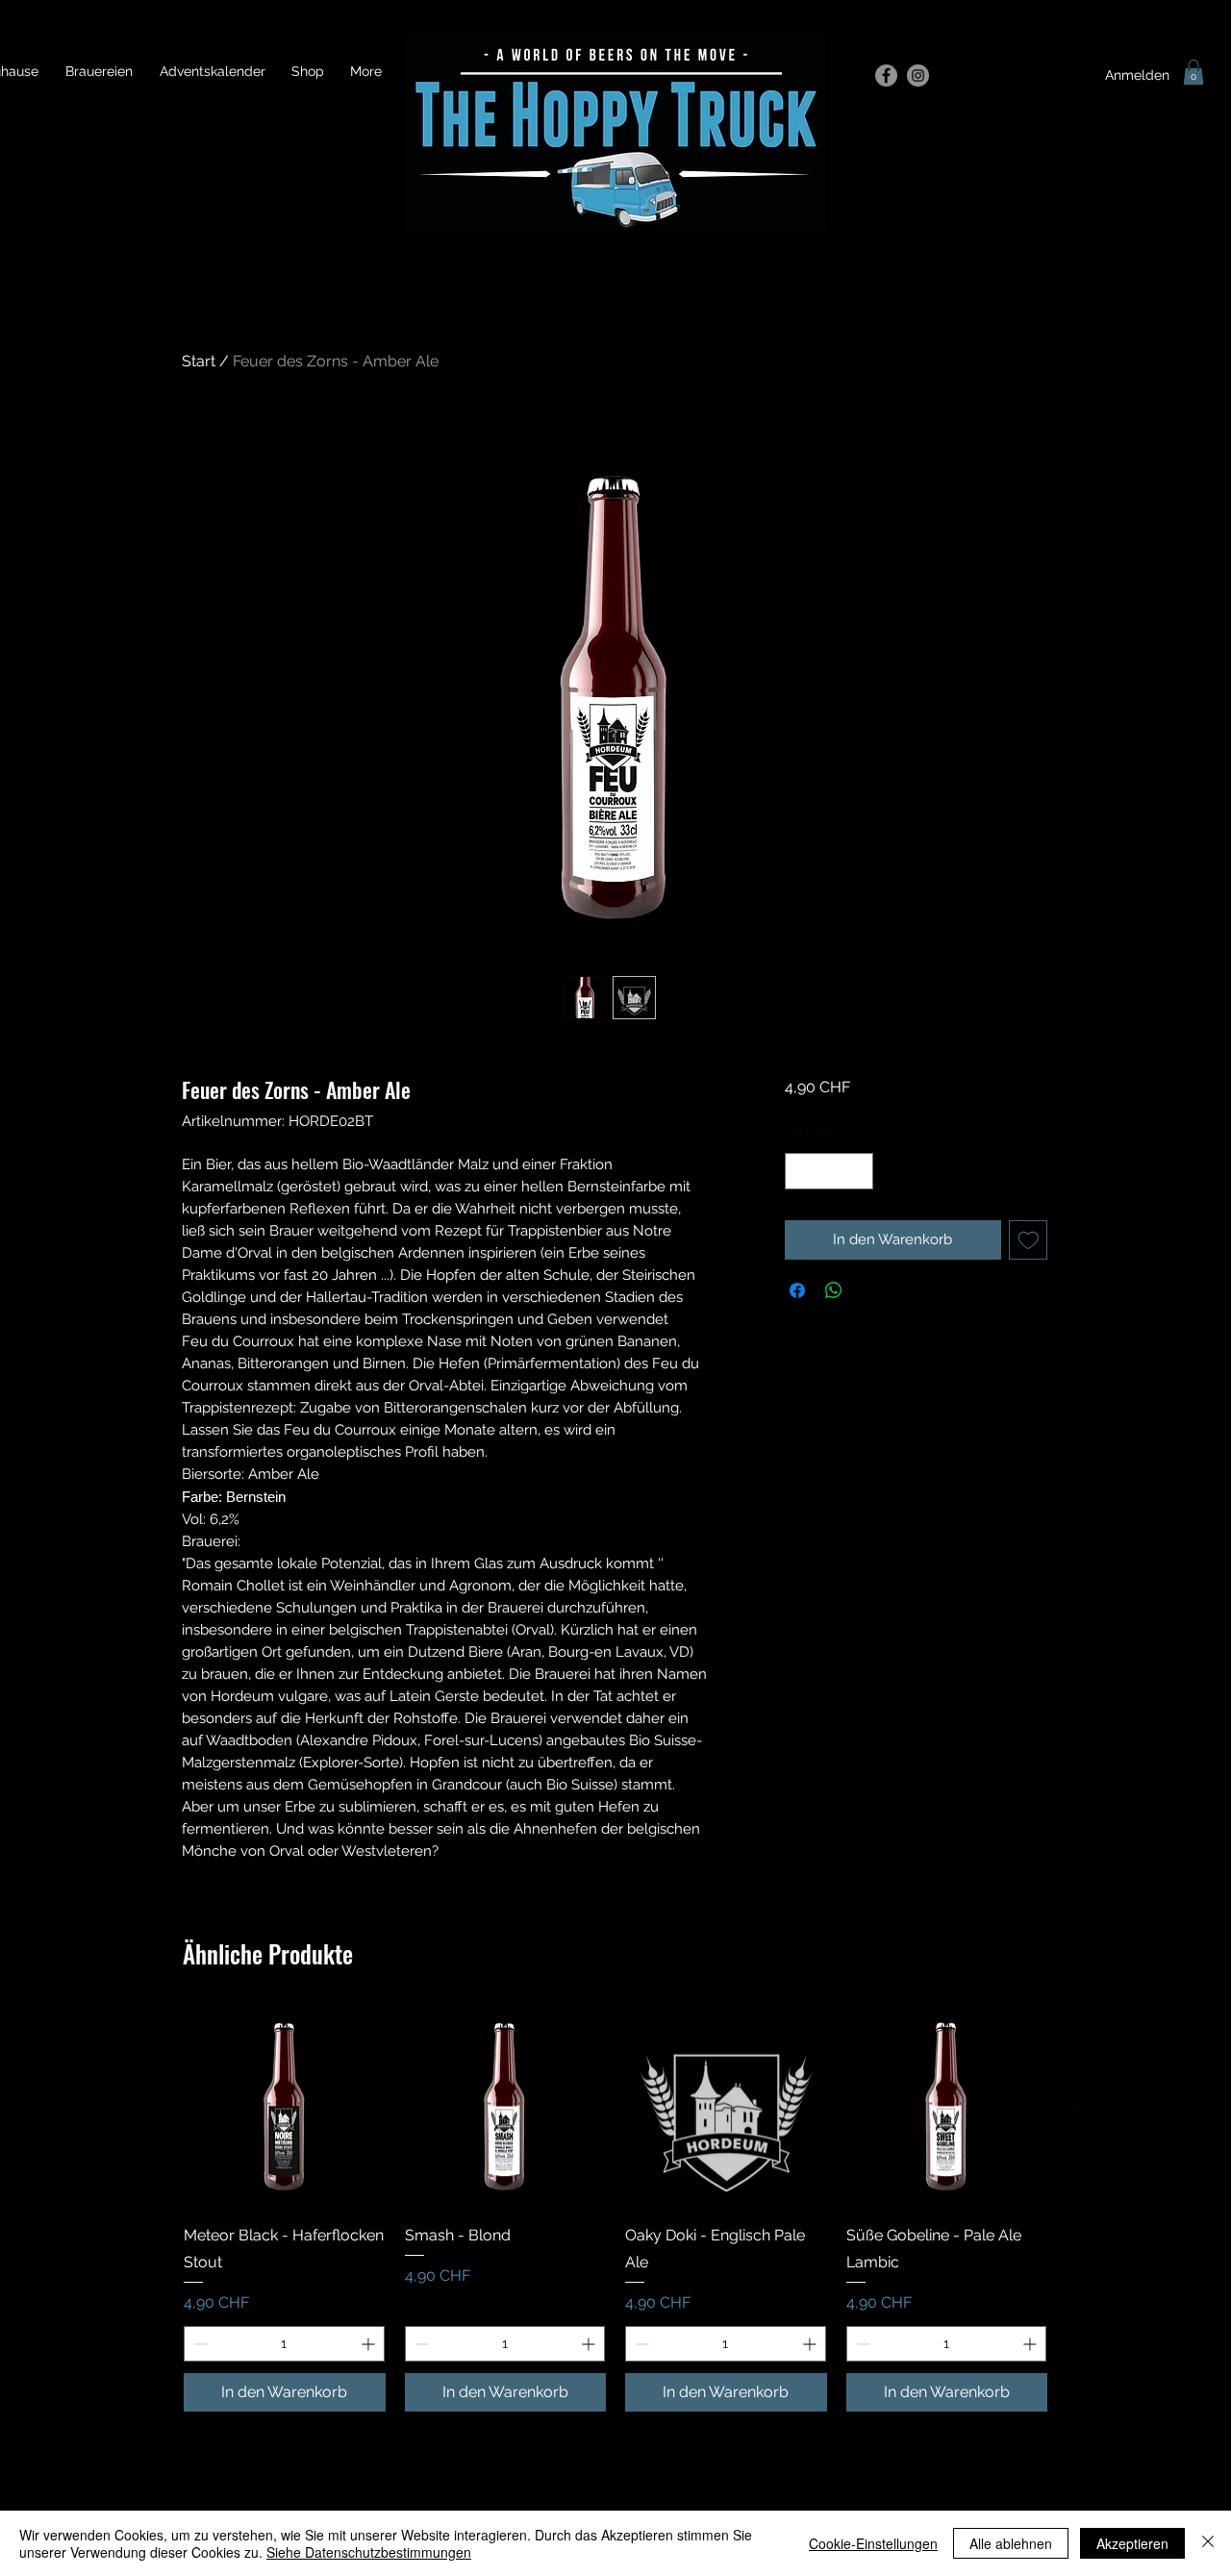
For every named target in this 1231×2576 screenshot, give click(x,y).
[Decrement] (801, 1172)
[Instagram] (918, 75)
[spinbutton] (829, 1172)
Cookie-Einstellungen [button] (873, 2543)
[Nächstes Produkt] (1075, 2106)
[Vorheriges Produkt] (156, 2106)
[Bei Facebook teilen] (797, 1290)
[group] (615, 2209)
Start (199, 361)
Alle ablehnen (1011, 2543)
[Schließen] (1208, 2543)
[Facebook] (886, 75)
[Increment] (857, 1172)
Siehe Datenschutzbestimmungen (369, 2552)
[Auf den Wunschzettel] (1029, 1240)
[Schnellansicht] (285, 2107)
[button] (1193, 72)
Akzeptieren (1132, 2543)
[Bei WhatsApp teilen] (834, 1290)
